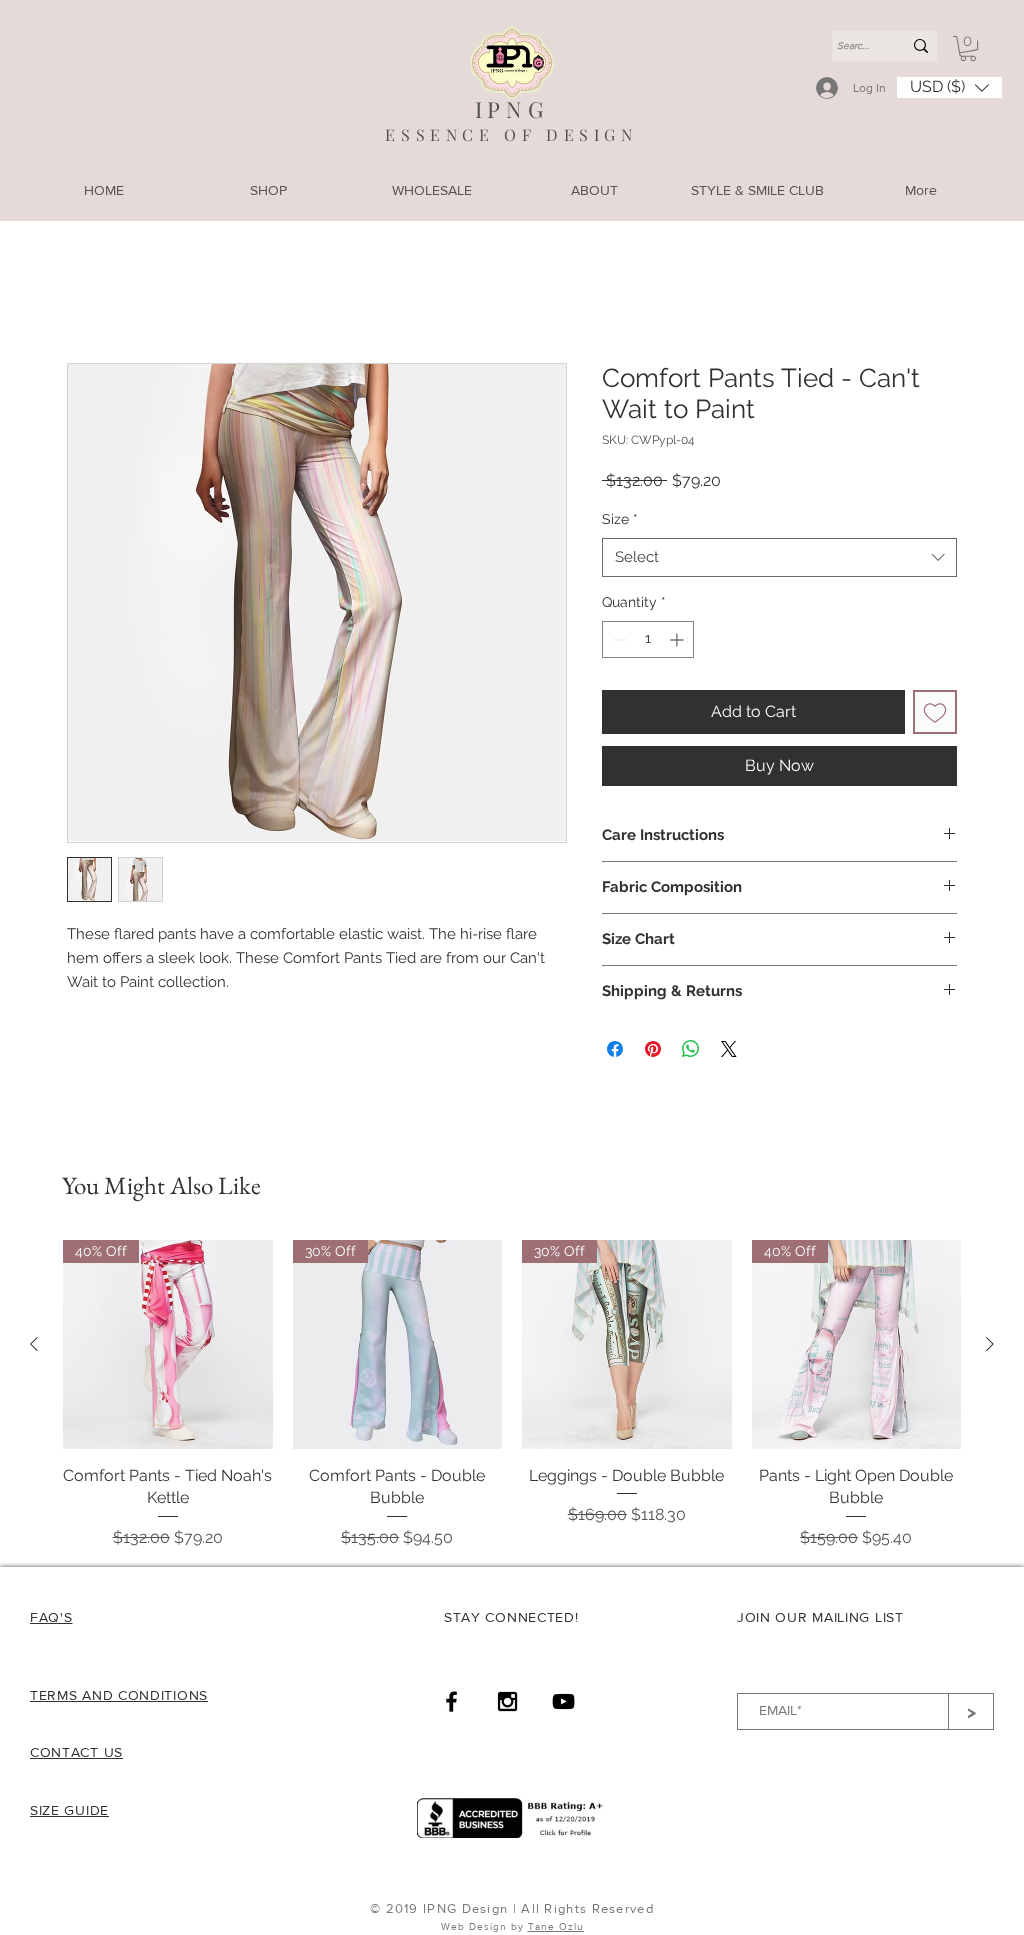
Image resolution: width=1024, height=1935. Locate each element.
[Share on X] (729, 1051)
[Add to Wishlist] (935, 714)
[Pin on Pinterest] (653, 1051)
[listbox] (949, 87)
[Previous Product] (34, 1346)
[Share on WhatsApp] (691, 1051)
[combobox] (779, 559)
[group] (512, 1397)
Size (620, 521)
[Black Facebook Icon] (451, 1703)
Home (90, 292)
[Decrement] (617, 641)
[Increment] (678, 641)
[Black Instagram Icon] (507, 1703)
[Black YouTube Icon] (563, 1703)
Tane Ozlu (556, 1928)
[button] (968, 48)
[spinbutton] (648, 641)
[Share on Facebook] (615, 1051)
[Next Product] (990, 1346)
